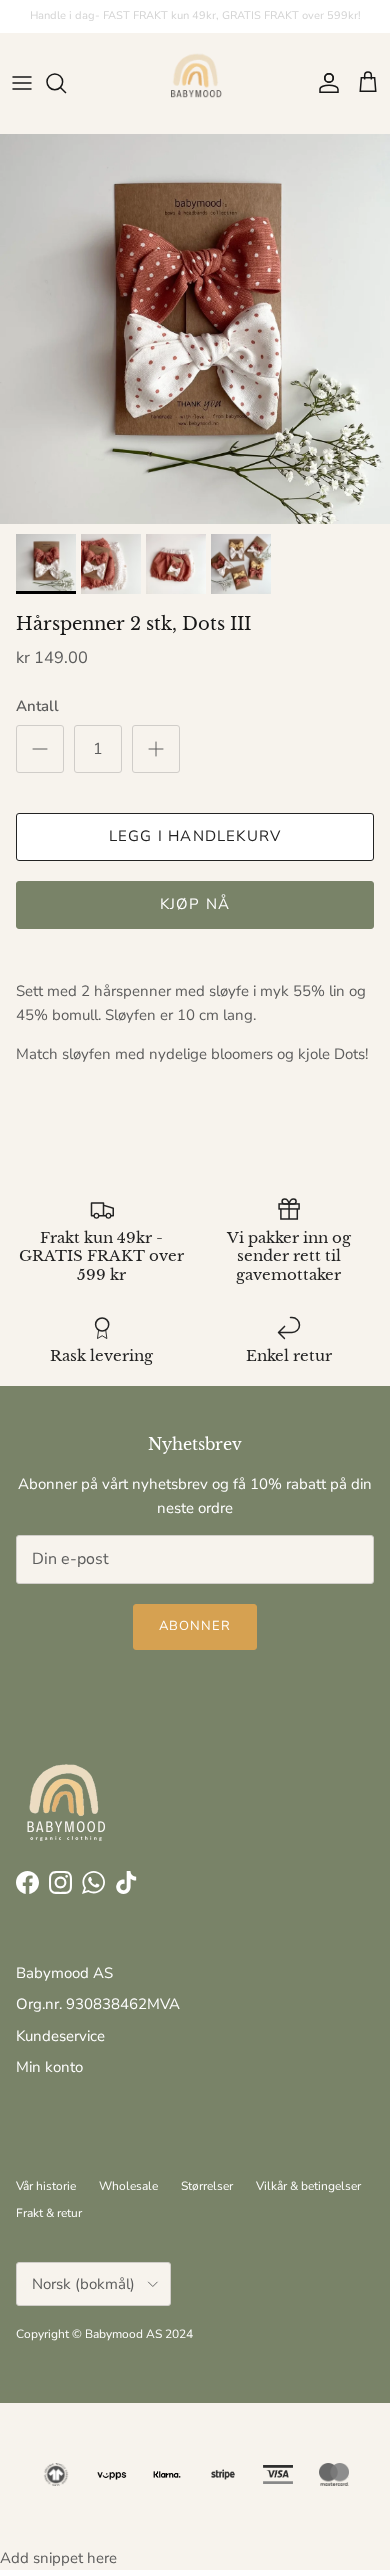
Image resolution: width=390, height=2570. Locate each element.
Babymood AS (64, 1973)
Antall (37, 706)
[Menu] (22, 83)
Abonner (195, 1626)
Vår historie (46, 2186)
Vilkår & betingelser (308, 2186)
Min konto (49, 2067)
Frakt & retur (49, 2213)
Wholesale (128, 2186)
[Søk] (66, 83)
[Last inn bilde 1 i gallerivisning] (195, 329)
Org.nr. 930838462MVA (98, 2004)
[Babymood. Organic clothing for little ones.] (195, 83)
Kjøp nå (195, 904)
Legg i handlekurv (195, 836)
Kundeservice (60, 2036)
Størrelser (207, 2186)
